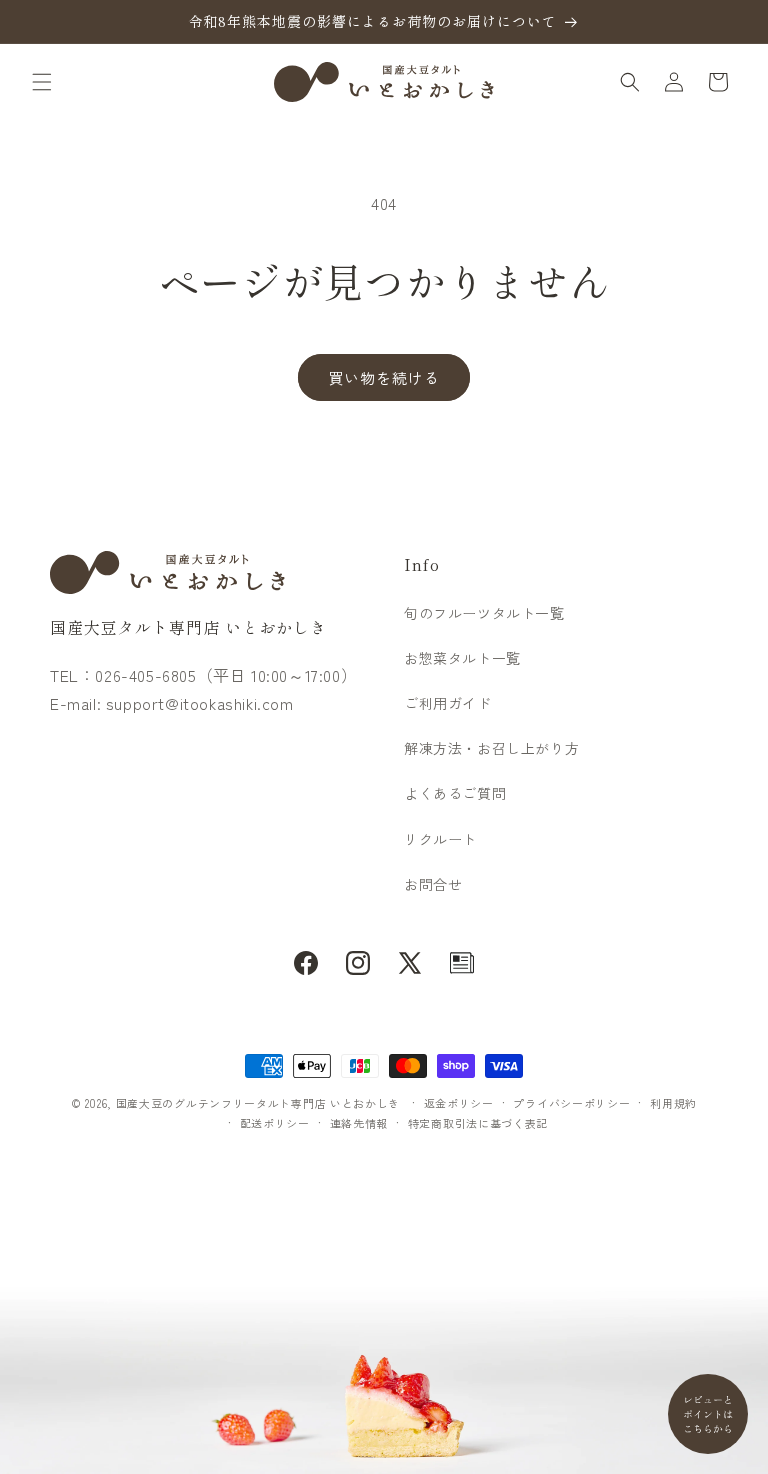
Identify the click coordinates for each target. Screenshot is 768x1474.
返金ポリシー (459, 1103)
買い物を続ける (384, 377)
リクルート (440, 839)
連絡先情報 (359, 1123)
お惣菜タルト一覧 (462, 658)
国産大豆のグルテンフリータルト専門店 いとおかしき (258, 1103)
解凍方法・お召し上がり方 (491, 748)
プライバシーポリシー (571, 1103)
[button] (42, 82)
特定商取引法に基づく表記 (478, 1123)
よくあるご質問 (455, 793)
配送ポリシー (275, 1123)
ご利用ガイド (448, 703)
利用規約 (673, 1103)
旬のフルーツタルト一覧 (484, 613)
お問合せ (433, 884)
